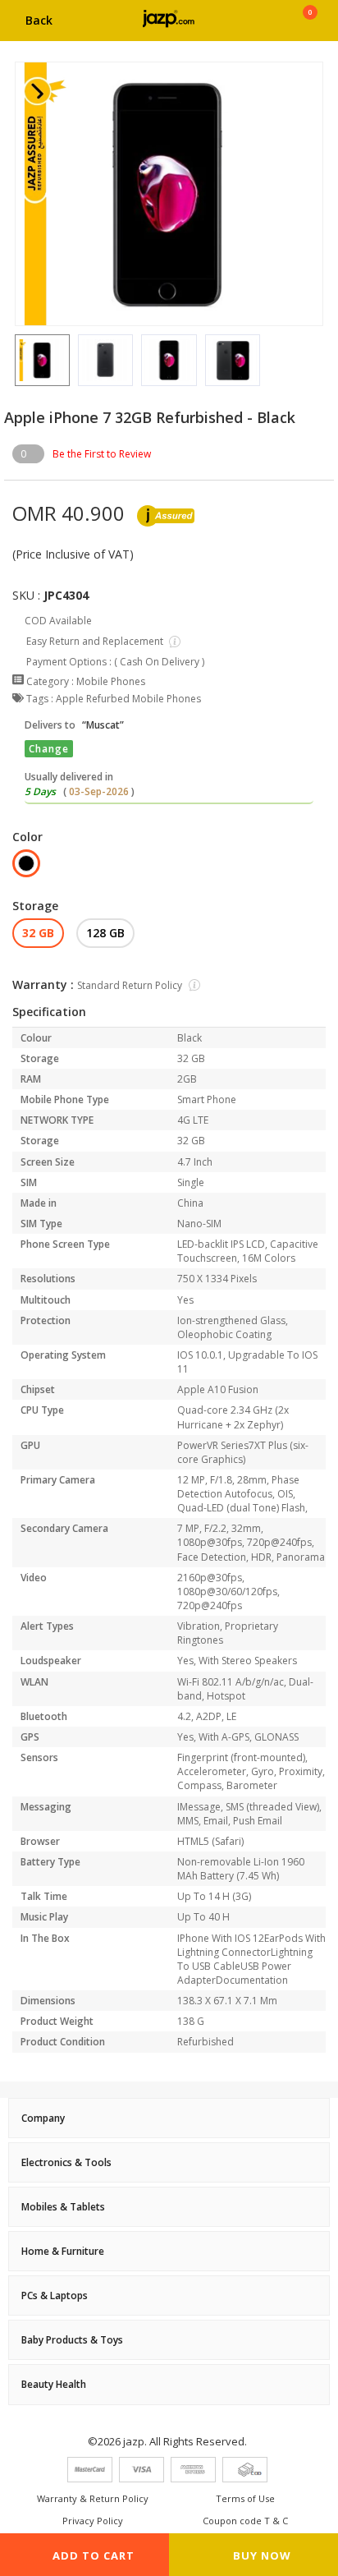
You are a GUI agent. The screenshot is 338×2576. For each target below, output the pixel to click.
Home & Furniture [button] (63, 2251)
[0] (310, 26)
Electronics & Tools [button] (66, 2162)
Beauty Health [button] (54, 2384)
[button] (15, 361)
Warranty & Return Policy (93, 2498)
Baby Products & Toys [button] (72, 2340)
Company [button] (43, 2118)
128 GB (105, 933)
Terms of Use (245, 2498)
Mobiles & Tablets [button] (63, 2207)
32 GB (38, 933)
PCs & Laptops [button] (55, 2295)
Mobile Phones (111, 681)
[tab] (169, 2118)
